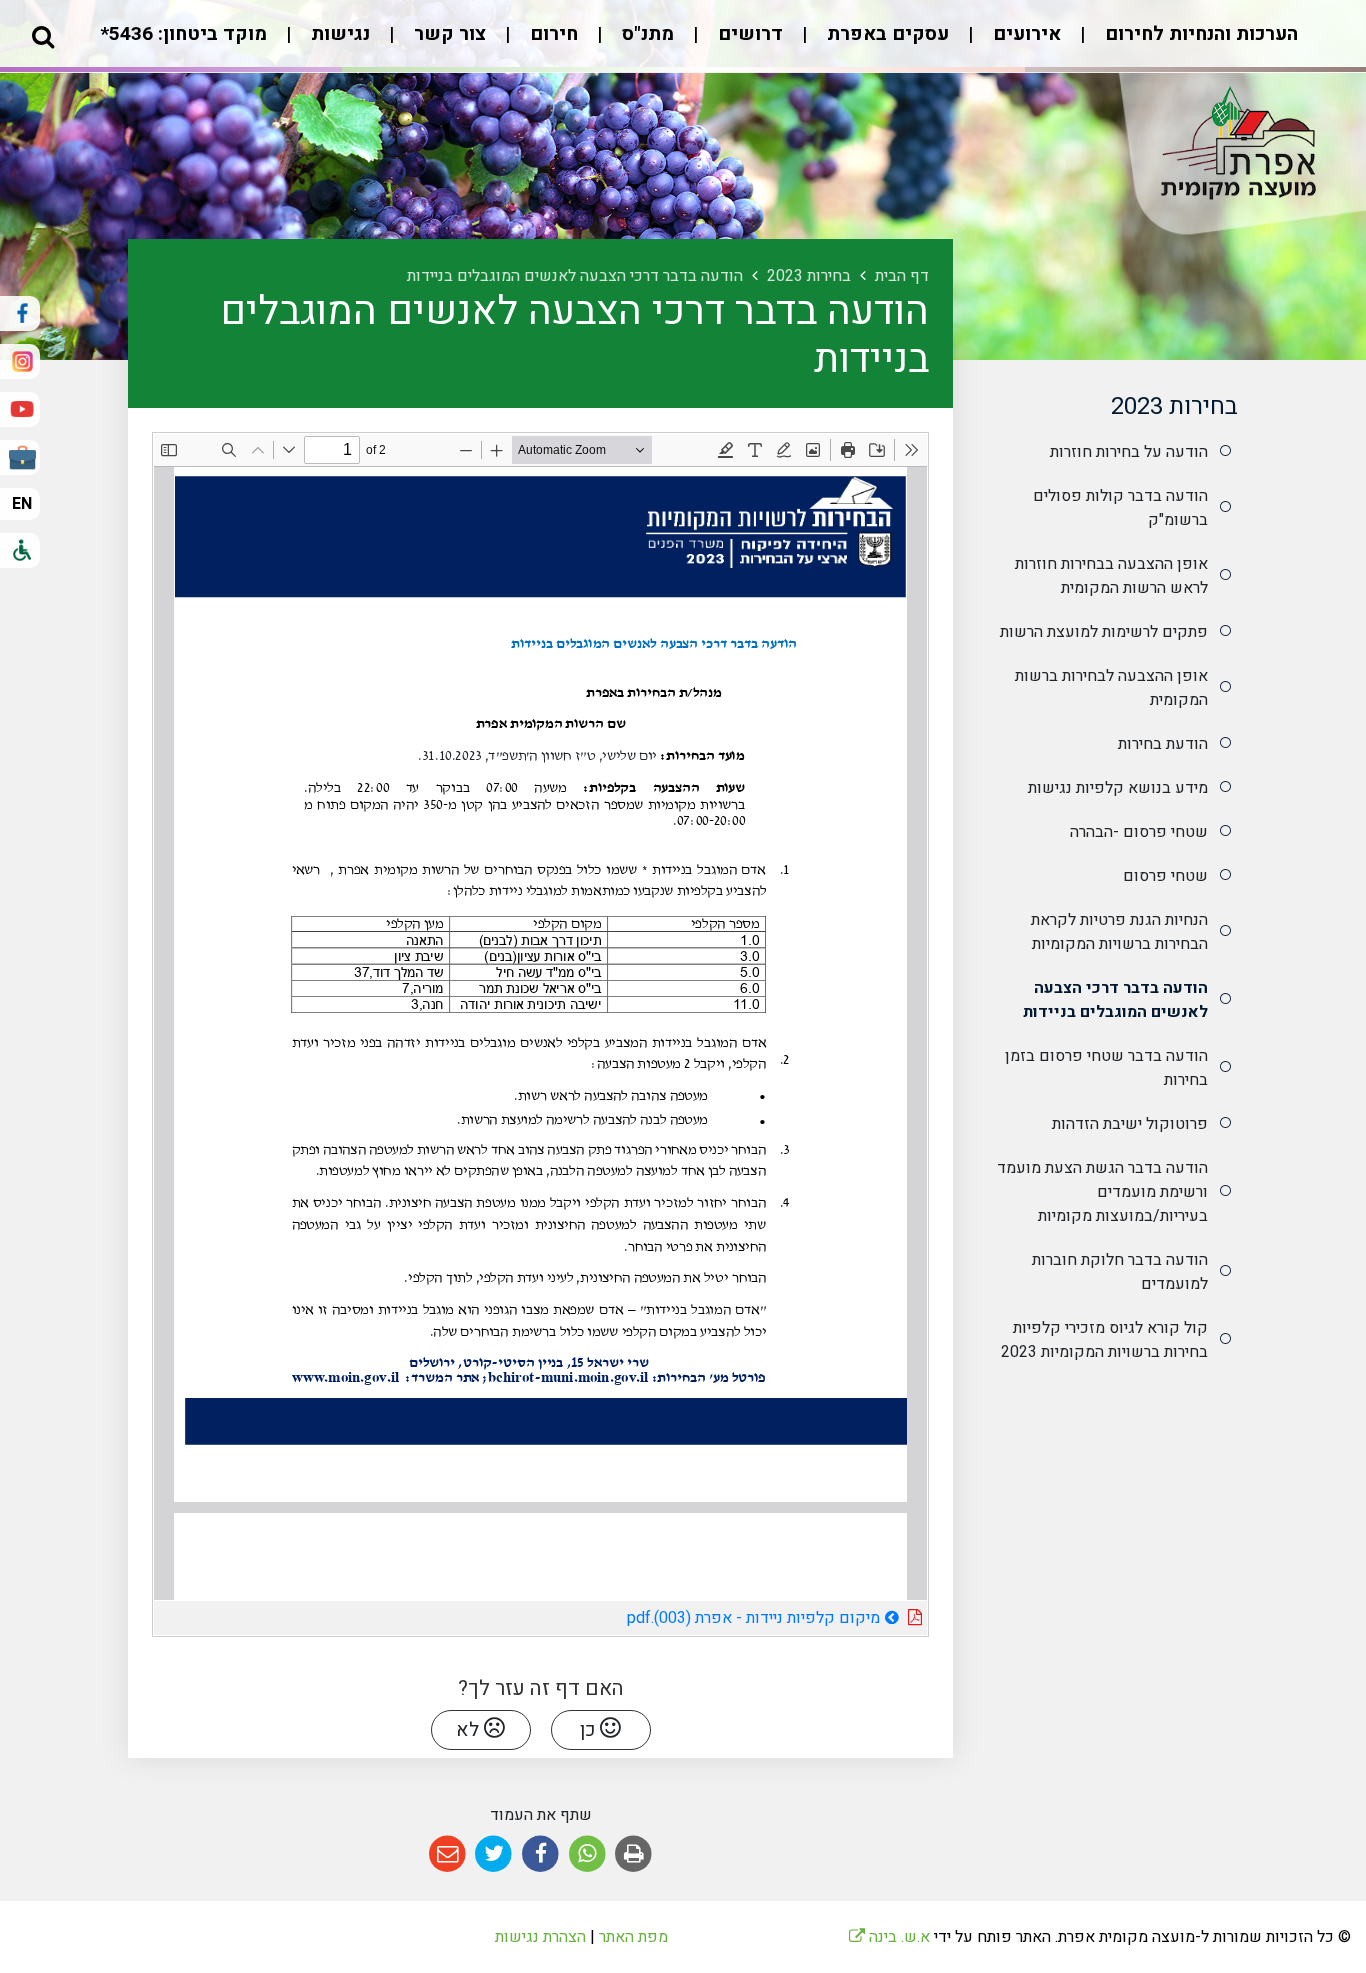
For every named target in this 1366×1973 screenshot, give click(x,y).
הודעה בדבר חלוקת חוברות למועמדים (1120, 1272)
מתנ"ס (645, 34)
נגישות (338, 34)
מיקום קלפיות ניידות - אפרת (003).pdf (697, 1615)
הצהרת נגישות (540, 1937)
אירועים (1024, 34)
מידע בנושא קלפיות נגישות (1118, 788)
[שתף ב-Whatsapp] (587, 1854)
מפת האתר (633, 1937)
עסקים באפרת (885, 34)
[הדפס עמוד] (633, 1854)
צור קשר (447, 34)
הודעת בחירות (1163, 744)
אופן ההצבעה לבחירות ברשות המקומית (1111, 688)
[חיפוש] (43, 36)
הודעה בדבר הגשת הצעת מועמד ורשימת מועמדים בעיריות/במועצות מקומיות (1102, 1192)
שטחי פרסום (1165, 876)
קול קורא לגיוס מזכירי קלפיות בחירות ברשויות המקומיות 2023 (1104, 1340)
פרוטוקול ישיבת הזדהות (1130, 1124)
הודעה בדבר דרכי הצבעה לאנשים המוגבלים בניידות (1115, 1000)
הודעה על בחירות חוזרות (1129, 452)
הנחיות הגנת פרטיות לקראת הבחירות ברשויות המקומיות (1119, 932)
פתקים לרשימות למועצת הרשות (1104, 632)
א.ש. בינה (889, 1937)
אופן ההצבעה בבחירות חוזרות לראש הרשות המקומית (1111, 576)
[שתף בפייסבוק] (540, 1854)
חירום (551, 34)
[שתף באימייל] (447, 1854)
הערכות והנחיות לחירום (1199, 34)
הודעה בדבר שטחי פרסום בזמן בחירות (1106, 1068)
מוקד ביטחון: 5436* (183, 34)
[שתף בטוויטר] (494, 1854)
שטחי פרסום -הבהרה (1139, 832)
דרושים (748, 34)
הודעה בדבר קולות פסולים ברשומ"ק (1120, 508)
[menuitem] (1181, 44)
